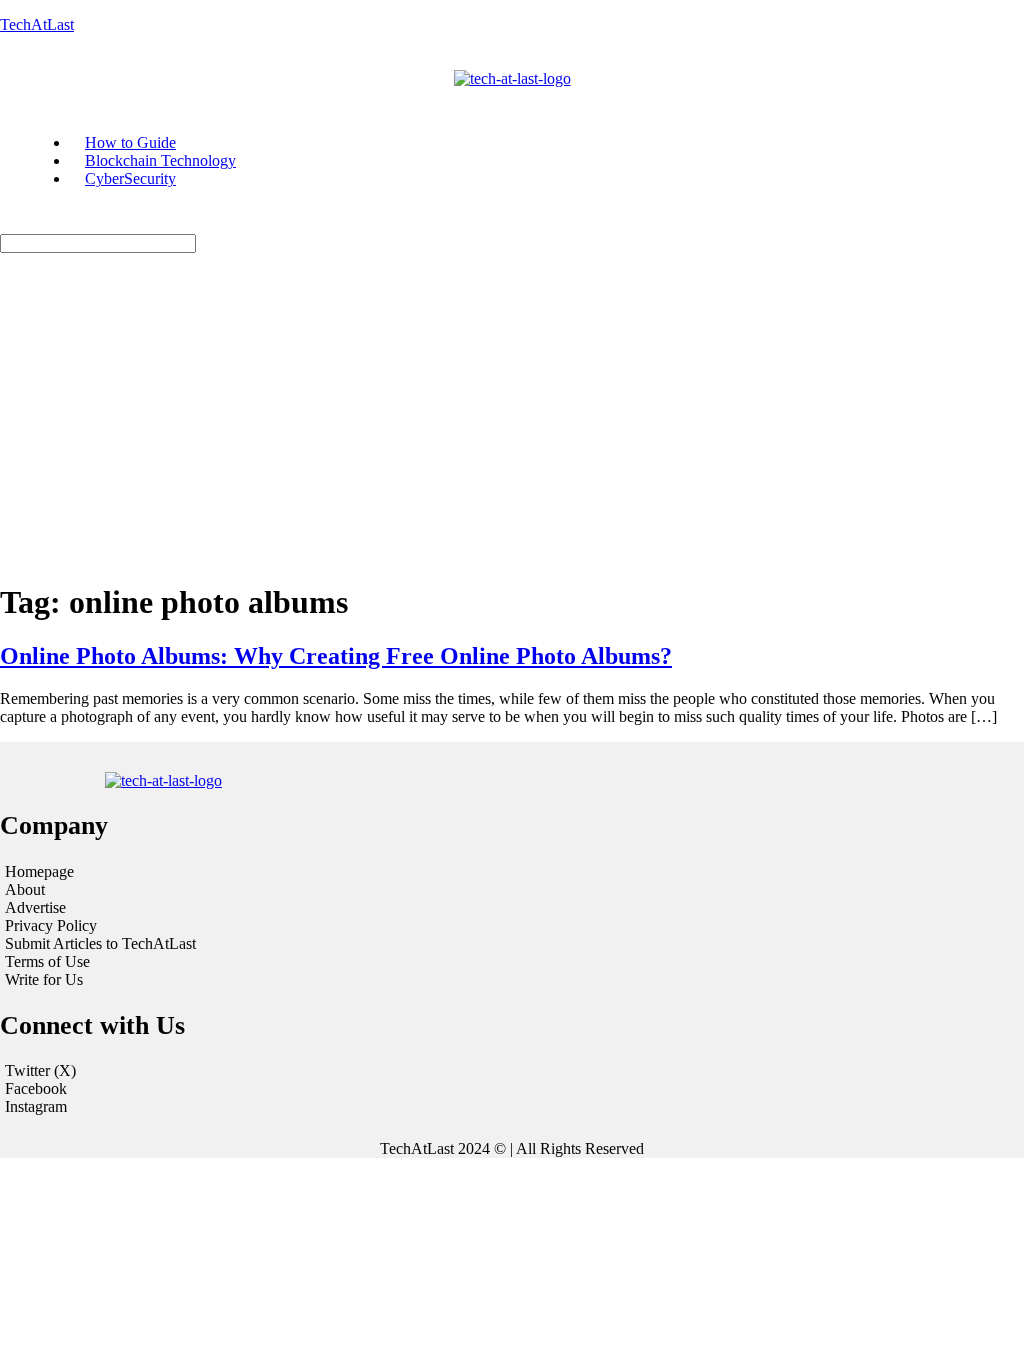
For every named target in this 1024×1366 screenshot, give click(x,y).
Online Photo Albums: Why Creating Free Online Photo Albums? (336, 656)
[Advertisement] (512, 423)
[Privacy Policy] (176, 926)
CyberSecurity (130, 178)
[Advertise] (176, 908)
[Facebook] (512, 1089)
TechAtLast (37, 24)
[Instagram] (512, 1107)
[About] (176, 890)
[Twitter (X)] (512, 1071)
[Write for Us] (176, 980)
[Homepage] (176, 872)
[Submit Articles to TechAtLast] (176, 944)
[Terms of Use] (176, 962)
